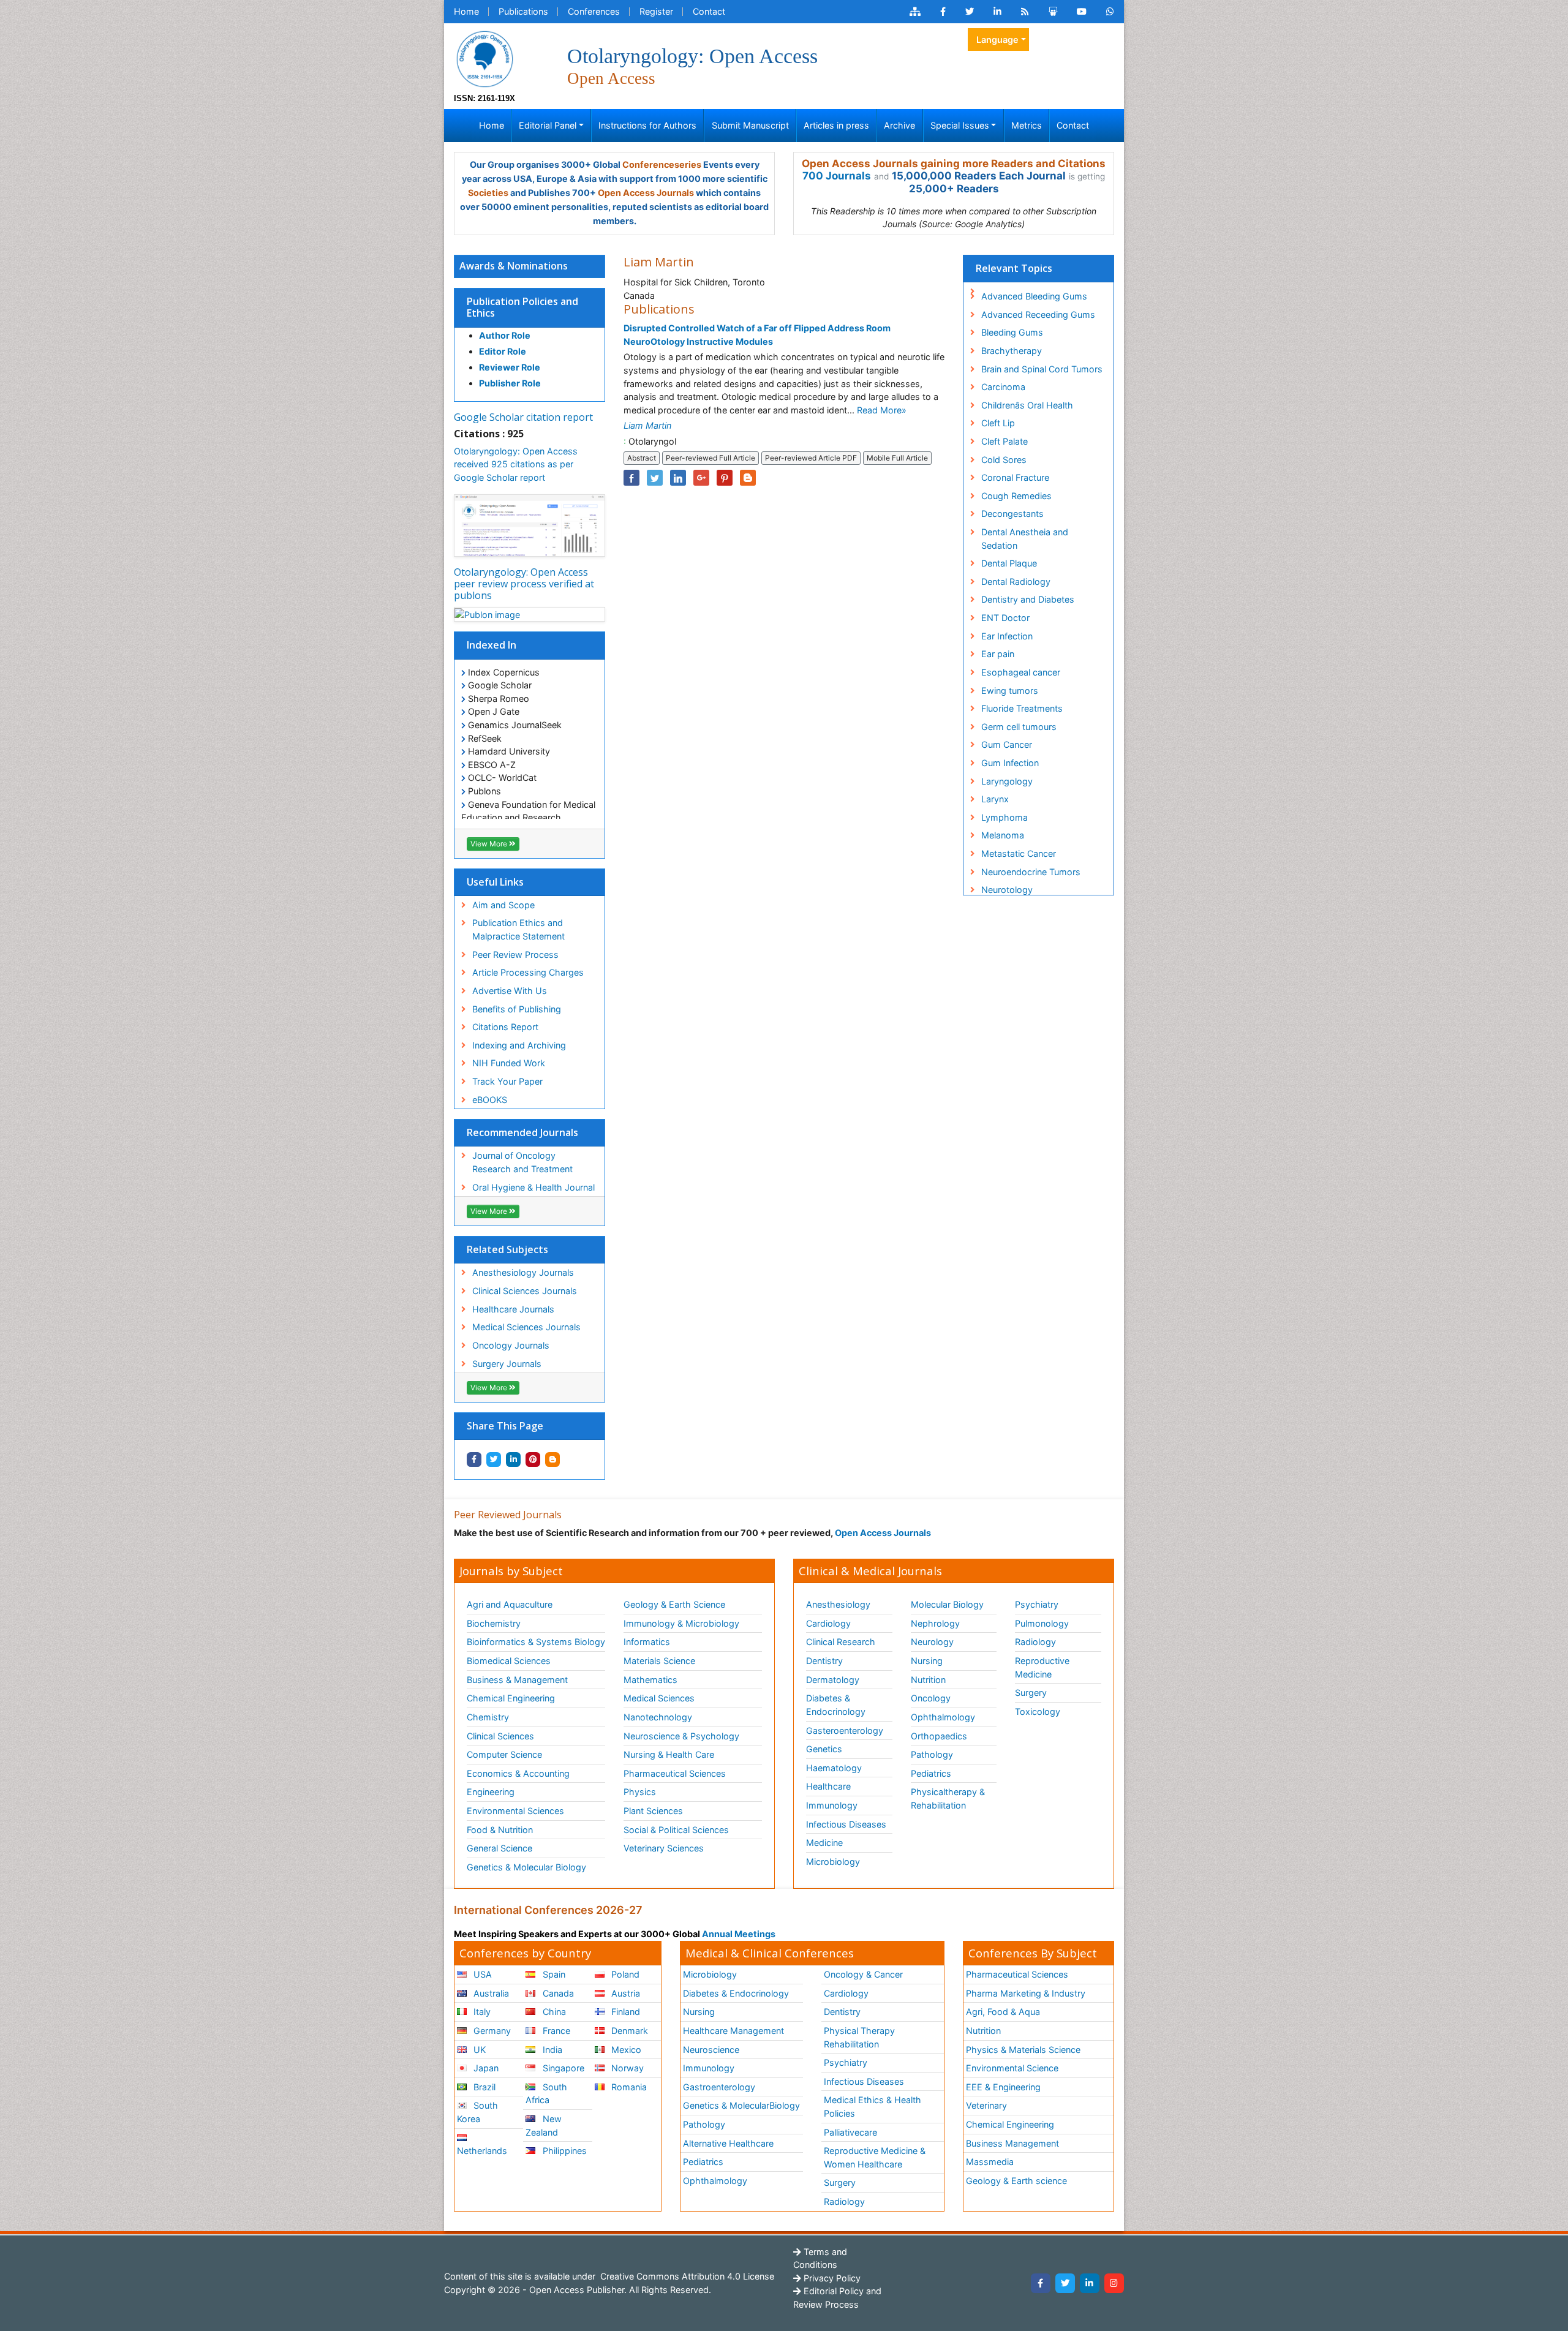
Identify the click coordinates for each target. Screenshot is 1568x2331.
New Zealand (543, 2126)
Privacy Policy (831, 2278)
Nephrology (935, 1623)
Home (466, 11)
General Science (499, 1848)
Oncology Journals (511, 1345)
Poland (624, 1974)
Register (656, 11)
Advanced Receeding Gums (1038, 314)
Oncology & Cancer (863, 1974)
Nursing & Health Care (669, 1754)
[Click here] (915, 12)
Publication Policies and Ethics (522, 307)
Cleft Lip (998, 423)
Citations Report (505, 1027)
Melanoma (1003, 835)
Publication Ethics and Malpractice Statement (518, 929)
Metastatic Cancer (1019, 853)
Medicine (824, 1843)
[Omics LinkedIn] (997, 12)
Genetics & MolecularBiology (741, 2105)
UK (478, 2050)
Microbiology (833, 1862)
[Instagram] (1114, 2283)
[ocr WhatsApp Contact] (1110, 12)
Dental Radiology (1016, 582)
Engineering (491, 1792)
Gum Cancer (1007, 744)
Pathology (932, 1754)
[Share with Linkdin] (513, 1459)
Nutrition (928, 1680)
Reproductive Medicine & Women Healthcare (875, 2157)
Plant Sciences (653, 1811)
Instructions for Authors (647, 125)
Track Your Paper (507, 1081)
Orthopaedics (939, 1736)
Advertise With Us (510, 991)
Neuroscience (711, 2050)
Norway (626, 2068)
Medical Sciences (659, 1698)
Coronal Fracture (1015, 477)
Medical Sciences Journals (526, 1327)
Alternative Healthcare (728, 2143)
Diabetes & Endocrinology (836, 1705)
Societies (488, 193)
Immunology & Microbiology (681, 1623)
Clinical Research (841, 1642)
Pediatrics (931, 1773)
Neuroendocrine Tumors (1031, 872)
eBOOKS (490, 1100)
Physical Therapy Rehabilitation (859, 2037)
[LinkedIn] (1090, 2283)
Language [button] (997, 40)
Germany (491, 2031)
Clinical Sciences (500, 1736)
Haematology (834, 1768)
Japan (485, 2068)
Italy (481, 2012)
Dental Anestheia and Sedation (1025, 539)
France (555, 2031)
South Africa (546, 2094)
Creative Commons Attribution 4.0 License (686, 2276)
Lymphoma (1005, 817)
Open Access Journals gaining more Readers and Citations (954, 164)
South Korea (477, 2112)
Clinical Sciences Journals (525, 1291)
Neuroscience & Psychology (681, 1736)
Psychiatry (1037, 1604)
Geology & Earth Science (674, 1604)
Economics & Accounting (518, 1773)
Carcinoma (1003, 387)
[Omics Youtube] (1082, 12)
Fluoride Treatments (1022, 708)
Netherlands (482, 2151)
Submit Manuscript (750, 125)
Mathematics (650, 1680)
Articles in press (836, 125)
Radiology (1035, 1642)
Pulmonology (1042, 1623)
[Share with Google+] (701, 478)
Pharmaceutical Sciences (675, 1773)
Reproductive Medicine (1042, 1667)
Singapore (562, 2068)
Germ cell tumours (1019, 727)
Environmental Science (1012, 2068)
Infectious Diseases (846, 1824)
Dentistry (824, 1661)
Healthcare (828, 1786)
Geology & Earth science (1016, 2181)
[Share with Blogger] (552, 1459)
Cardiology (828, 1623)
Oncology (931, 1698)
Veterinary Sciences (664, 1848)
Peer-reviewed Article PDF (811, 458)
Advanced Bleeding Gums (1034, 296)
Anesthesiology (838, 1604)
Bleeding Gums (1012, 332)
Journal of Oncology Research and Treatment (522, 1162)
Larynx (995, 799)
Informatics (647, 1642)
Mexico (625, 2050)
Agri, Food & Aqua (1003, 2012)
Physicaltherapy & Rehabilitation (948, 1798)
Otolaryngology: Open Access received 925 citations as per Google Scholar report (516, 464)
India (551, 2050)
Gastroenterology (719, 2087)
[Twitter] (1065, 2283)
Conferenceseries (662, 164)
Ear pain (998, 654)
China (553, 2012)
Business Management (1012, 2143)
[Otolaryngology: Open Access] (484, 58)
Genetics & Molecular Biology (526, 1867)
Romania (628, 2087)
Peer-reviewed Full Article (710, 458)
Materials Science (659, 1661)
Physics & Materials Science (1023, 2050)
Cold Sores (1004, 460)
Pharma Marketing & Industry (1026, 1993)
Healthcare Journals (513, 1309)
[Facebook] (1041, 2283)
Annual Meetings (739, 1934)
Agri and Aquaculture (510, 1604)
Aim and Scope (503, 905)
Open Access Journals (646, 193)
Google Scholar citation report (523, 417)
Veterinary (986, 2105)
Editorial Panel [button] (548, 125)
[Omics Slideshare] (1053, 12)
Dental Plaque (1009, 563)
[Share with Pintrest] (533, 1459)
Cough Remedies (1016, 496)
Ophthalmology (943, 1717)
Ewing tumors (1010, 691)
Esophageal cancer (1021, 672)
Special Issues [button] (960, 125)
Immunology (832, 1805)
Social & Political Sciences (676, 1830)
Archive (899, 125)
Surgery (1031, 1693)
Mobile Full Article (897, 458)
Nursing (927, 1661)
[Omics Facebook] (943, 12)
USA (481, 1974)
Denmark (628, 2031)
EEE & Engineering (1003, 2087)
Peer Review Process (515, 955)
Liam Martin (647, 425)
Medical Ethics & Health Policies (873, 2107)
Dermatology (833, 1680)
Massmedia (990, 2162)
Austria (624, 1993)
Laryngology (1007, 781)
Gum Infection (1010, 763)
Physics (640, 1792)
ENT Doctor (1005, 618)
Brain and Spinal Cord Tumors (1042, 369)
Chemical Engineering (511, 1698)
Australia (490, 1993)
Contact (709, 11)
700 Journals (837, 176)
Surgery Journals (507, 1364)
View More (490, 844)
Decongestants (1012, 514)
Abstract (642, 458)
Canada (557, 1993)
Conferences (594, 11)
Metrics (1027, 125)
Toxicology (1038, 1712)
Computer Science (504, 1754)
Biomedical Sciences (509, 1661)
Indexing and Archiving (519, 1045)
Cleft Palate (1005, 441)
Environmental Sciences (515, 1811)
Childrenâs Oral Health (1027, 405)
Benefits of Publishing (517, 1009)
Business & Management (517, 1680)
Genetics (824, 1749)
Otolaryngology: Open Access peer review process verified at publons (524, 584)
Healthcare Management (733, 2031)
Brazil (483, 2087)
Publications (523, 11)
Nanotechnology (658, 1717)
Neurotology (1007, 890)
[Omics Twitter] (970, 12)
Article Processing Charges (528, 972)
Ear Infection (1007, 636)
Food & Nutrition (500, 1830)
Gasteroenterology (845, 1730)
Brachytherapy (1012, 351)
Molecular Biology (947, 1604)
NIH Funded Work (509, 1063)
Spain (553, 1974)
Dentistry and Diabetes (1028, 599)
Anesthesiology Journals (523, 1272)
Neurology (932, 1642)
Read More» (882, 410)
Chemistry (488, 1717)
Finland (624, 2012)
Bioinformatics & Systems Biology (536, 1642)
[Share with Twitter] (494, 1459)
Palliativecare (850, 2132)
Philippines (563, 2151)
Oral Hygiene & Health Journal (533, 1187)
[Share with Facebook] (474, 1459)
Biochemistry (494, 1623)
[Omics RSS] (1025, 12)
